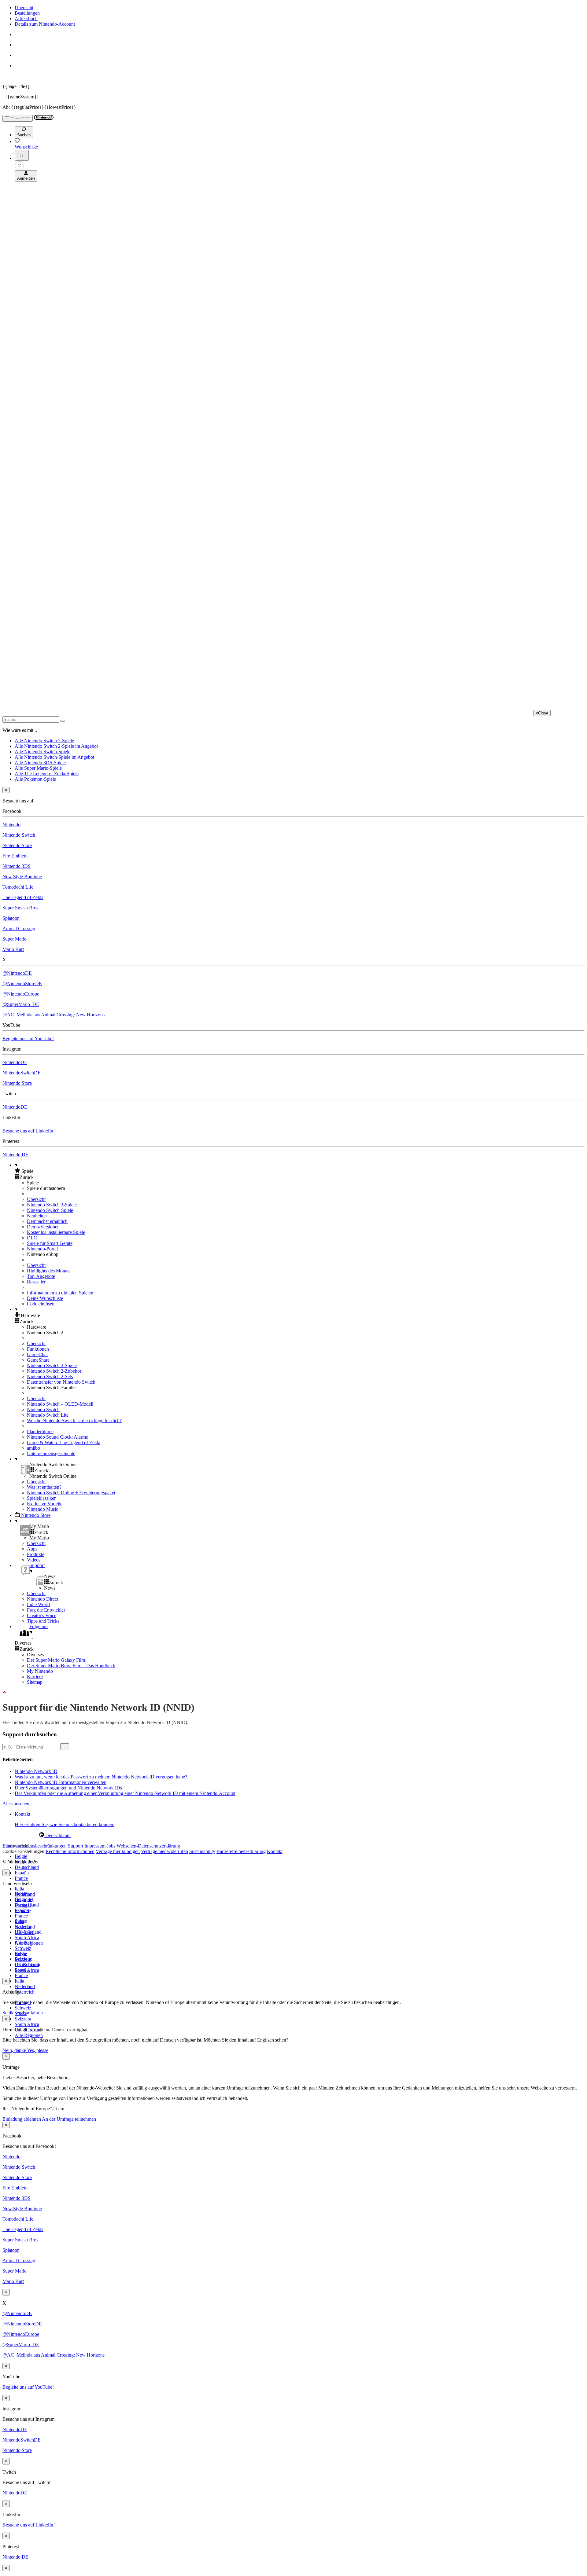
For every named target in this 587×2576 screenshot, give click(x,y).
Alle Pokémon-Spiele (35, 779)
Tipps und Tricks (43, 1621)
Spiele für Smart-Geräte (50, 1243)
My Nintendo (40, 1671)
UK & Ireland (28, 1965)
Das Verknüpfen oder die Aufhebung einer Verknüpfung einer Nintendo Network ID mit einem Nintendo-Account (125, 1793)
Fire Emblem (15, 856)
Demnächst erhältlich (47, 1221)
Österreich (25, 1992)
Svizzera (23, 2019)
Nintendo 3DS (17, 866)
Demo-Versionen (43, 1227)
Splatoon (11, 918)
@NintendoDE (17, 973)
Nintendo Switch (19, 835)
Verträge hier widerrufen (164, 1851)
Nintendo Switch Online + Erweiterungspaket (71, 1493)
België (21, 1856)
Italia (19, 1889)
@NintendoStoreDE (22, 983)
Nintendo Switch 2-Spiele (52, 1205)
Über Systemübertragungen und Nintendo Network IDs (68, 1788)
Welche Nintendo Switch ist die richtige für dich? (74, 1420)
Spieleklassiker (41, 1498)
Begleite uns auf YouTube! (28, 1038)
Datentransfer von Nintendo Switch (61, 1382)
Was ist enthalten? (44, 1487)
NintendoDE (15, 1062)
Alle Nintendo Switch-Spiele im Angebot (54, 757)
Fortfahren (33, 2013)
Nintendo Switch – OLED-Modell (60, 1404)
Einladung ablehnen (22, 2119)
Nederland (25, 1986)
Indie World (38, 1604)
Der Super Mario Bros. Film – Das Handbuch (71, 1666)
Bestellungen (27, 13)
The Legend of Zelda (23, 897)
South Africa (27, 1938)
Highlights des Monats (49, 1271)
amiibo (33, 1448)
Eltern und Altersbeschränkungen (35, 1846)
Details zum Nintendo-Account (45, 24)
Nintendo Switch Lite (48, 1415)
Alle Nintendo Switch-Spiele (42, 752)
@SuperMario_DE (21, 1004)
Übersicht (24, 7)
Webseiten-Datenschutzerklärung (148, 1846)
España (22, 1873)
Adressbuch (26, 18)
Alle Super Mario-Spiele (38, 768)
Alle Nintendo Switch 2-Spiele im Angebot (56, 746)
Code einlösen (41, 1304)
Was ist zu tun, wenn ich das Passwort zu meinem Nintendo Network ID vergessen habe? (101, 1777)
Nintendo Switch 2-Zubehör (54, 1371)
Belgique (23, 1899)
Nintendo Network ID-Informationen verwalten (61, 1782)
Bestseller (36, 1282)
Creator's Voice (42, 1615)
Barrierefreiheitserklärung (241, 1851)
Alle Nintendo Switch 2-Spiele (44, 741)
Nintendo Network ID (36, 1771)
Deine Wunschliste (45, 1298)
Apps (32, 1549)
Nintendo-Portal (42, 1249)
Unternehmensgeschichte (51, 1453)
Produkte (36, 1554)
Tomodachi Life (18, 887)
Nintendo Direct (42, 1599)
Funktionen (38, 1349)
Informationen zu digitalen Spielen (60, 1293)
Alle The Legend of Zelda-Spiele (47, 774)
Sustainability (202, 1851)
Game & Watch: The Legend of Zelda (64, 1442)
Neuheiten (37, 1216)
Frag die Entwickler (46, 1610)
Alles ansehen (16, 1804)
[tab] (293, 1835)
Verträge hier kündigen (118, 1851)
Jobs (111, 1846)
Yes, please (38, 2050)
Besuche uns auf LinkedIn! (29, 1131)
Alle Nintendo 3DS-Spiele (40, 763)
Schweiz (23, 2008)
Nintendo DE (15, 1155)
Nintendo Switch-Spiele (50, 1210)
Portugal (23, 1943)
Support (76, 1846)
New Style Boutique (22, 877)
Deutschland (27, 1867)
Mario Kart (13, 949)
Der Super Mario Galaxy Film (56, 1660)
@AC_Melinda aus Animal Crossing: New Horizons (54, 1015)
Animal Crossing (19, 928)
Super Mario (15, 939)
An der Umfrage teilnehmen (69, 2119)
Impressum (95, 1846)
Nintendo (11, 825)
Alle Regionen (29, 2035)
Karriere (35, 1677)
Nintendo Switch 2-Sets (50, 1376)
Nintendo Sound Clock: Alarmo (58, 1437)
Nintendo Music (42, 1509)
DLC (32, 1238)
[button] (300, 1171)
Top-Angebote (41, 1276)
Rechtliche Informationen (70, 1851)
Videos (34, 1560)
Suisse (21, 1954)
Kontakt (275, 1851)
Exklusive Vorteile (45, 1504)
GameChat (37, 1354)
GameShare (38, 1360)
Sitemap (35, 1682)
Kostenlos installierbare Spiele (56, 1232)
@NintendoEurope (21, 994)
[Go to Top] (293, 1693)
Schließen (12, 2013)
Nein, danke (15, 2050)
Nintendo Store (17, 845)
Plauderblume (40, 1431)
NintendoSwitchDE (22, 1073)
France (21, 1878)
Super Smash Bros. (21, 908)
